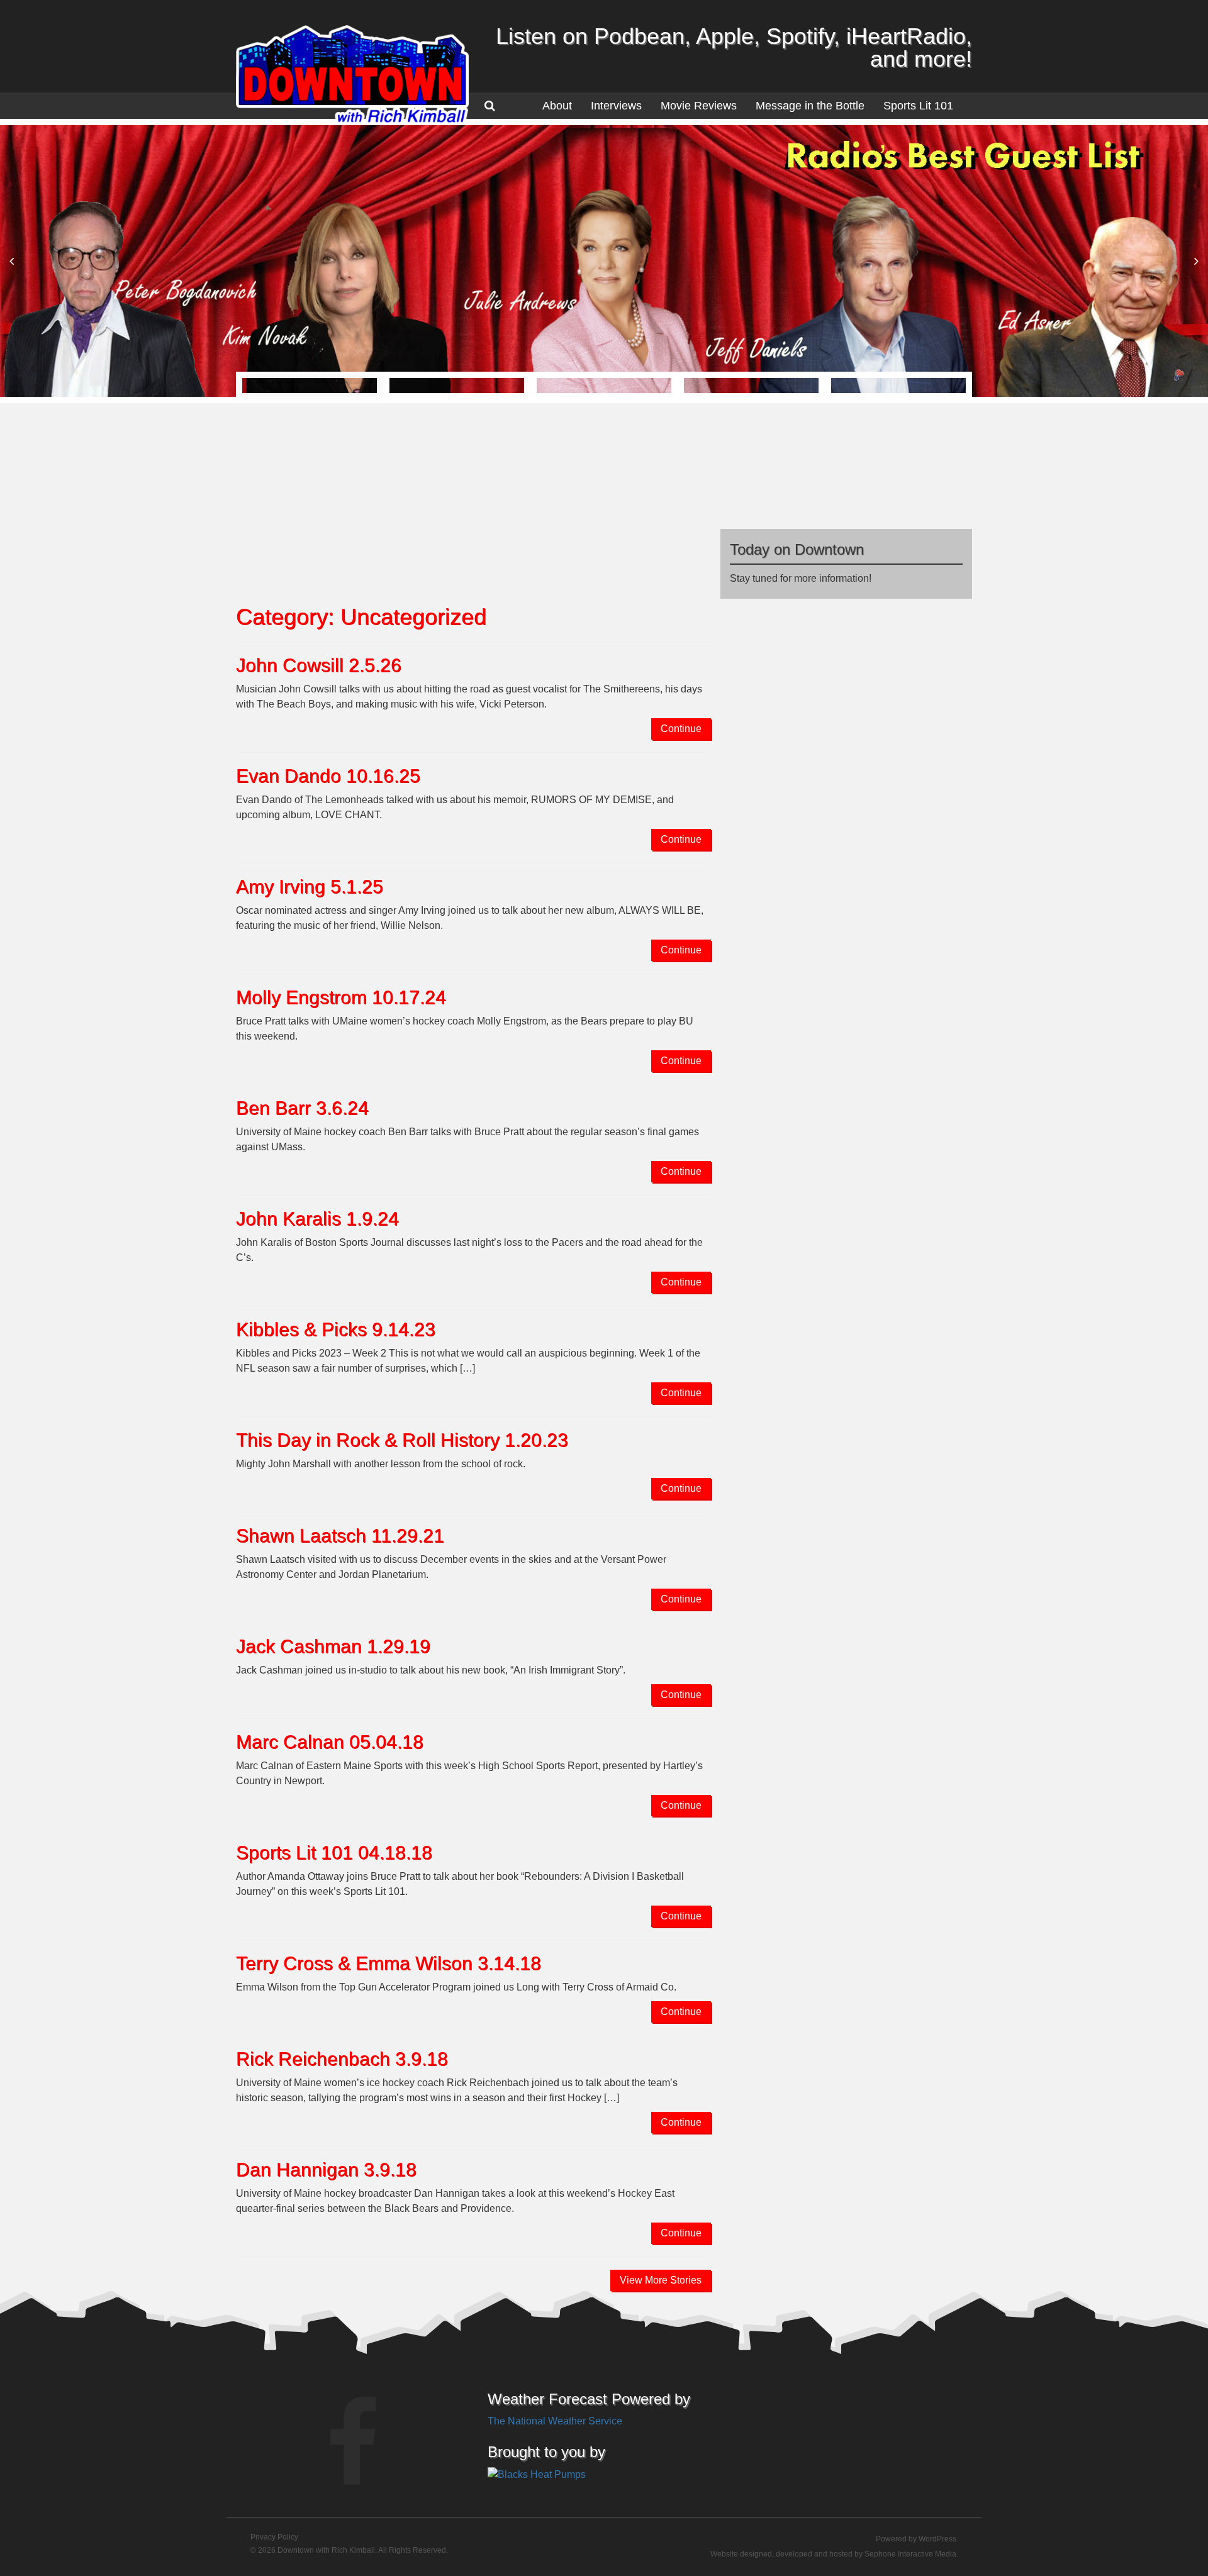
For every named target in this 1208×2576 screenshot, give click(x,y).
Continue (681, 729)
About (557, 106)
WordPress (937, 2539)
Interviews (616, 106)
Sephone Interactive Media (910, 2554)
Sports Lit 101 (918, 106)
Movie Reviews (699, 106)
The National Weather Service (555, 2421)
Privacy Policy (274, 2537)
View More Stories (661, 2280)
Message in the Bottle (810, 106)
